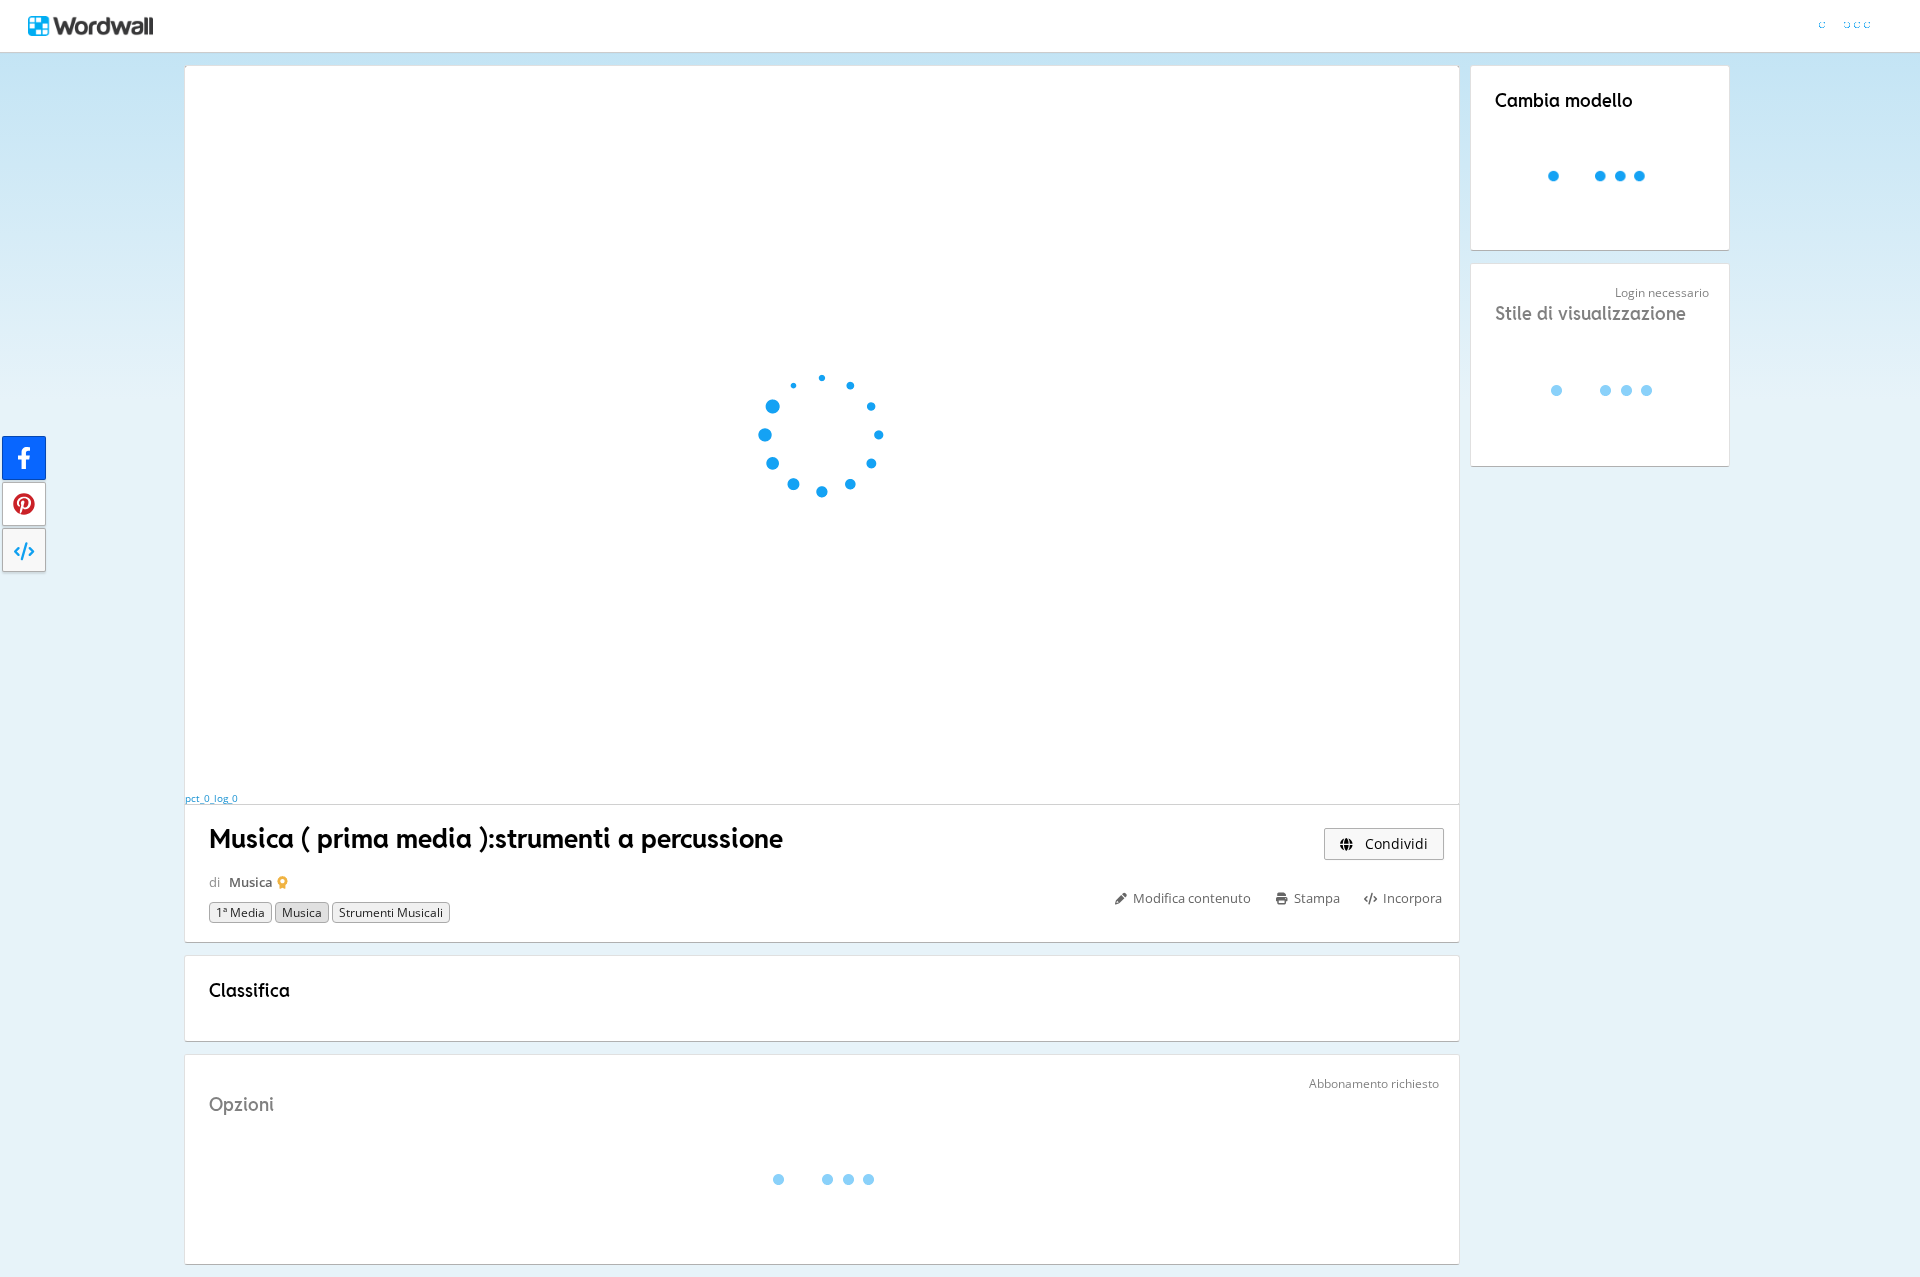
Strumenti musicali (391, 912)
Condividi (1394, 843)
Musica (251, 882)
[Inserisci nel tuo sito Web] (24, 550)
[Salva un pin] (24, 504)
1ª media (240, 912)
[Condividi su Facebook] (24, 458)
